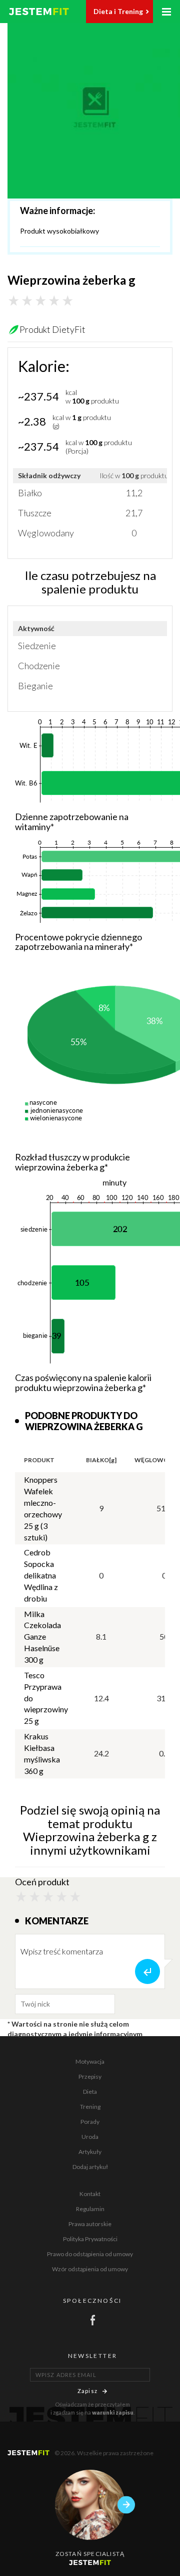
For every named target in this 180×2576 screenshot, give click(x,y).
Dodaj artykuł (90, 2167)
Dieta (90, 2092)
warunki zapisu (113, 2412)
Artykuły (90, 2152)
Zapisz (87, 2391)
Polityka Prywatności (90, 2239)
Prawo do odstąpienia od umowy (90, 2254)
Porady (90, 2122)
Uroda (90, 2137)
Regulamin (90, 2209)
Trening (90, 2107)
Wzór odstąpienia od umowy (90, 2269)
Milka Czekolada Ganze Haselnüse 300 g (42, 1637)
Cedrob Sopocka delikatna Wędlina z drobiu (41, 1575)
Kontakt (90, 2194)
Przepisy (90, 2076)
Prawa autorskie (90, 2224)
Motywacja (90, 2061)
